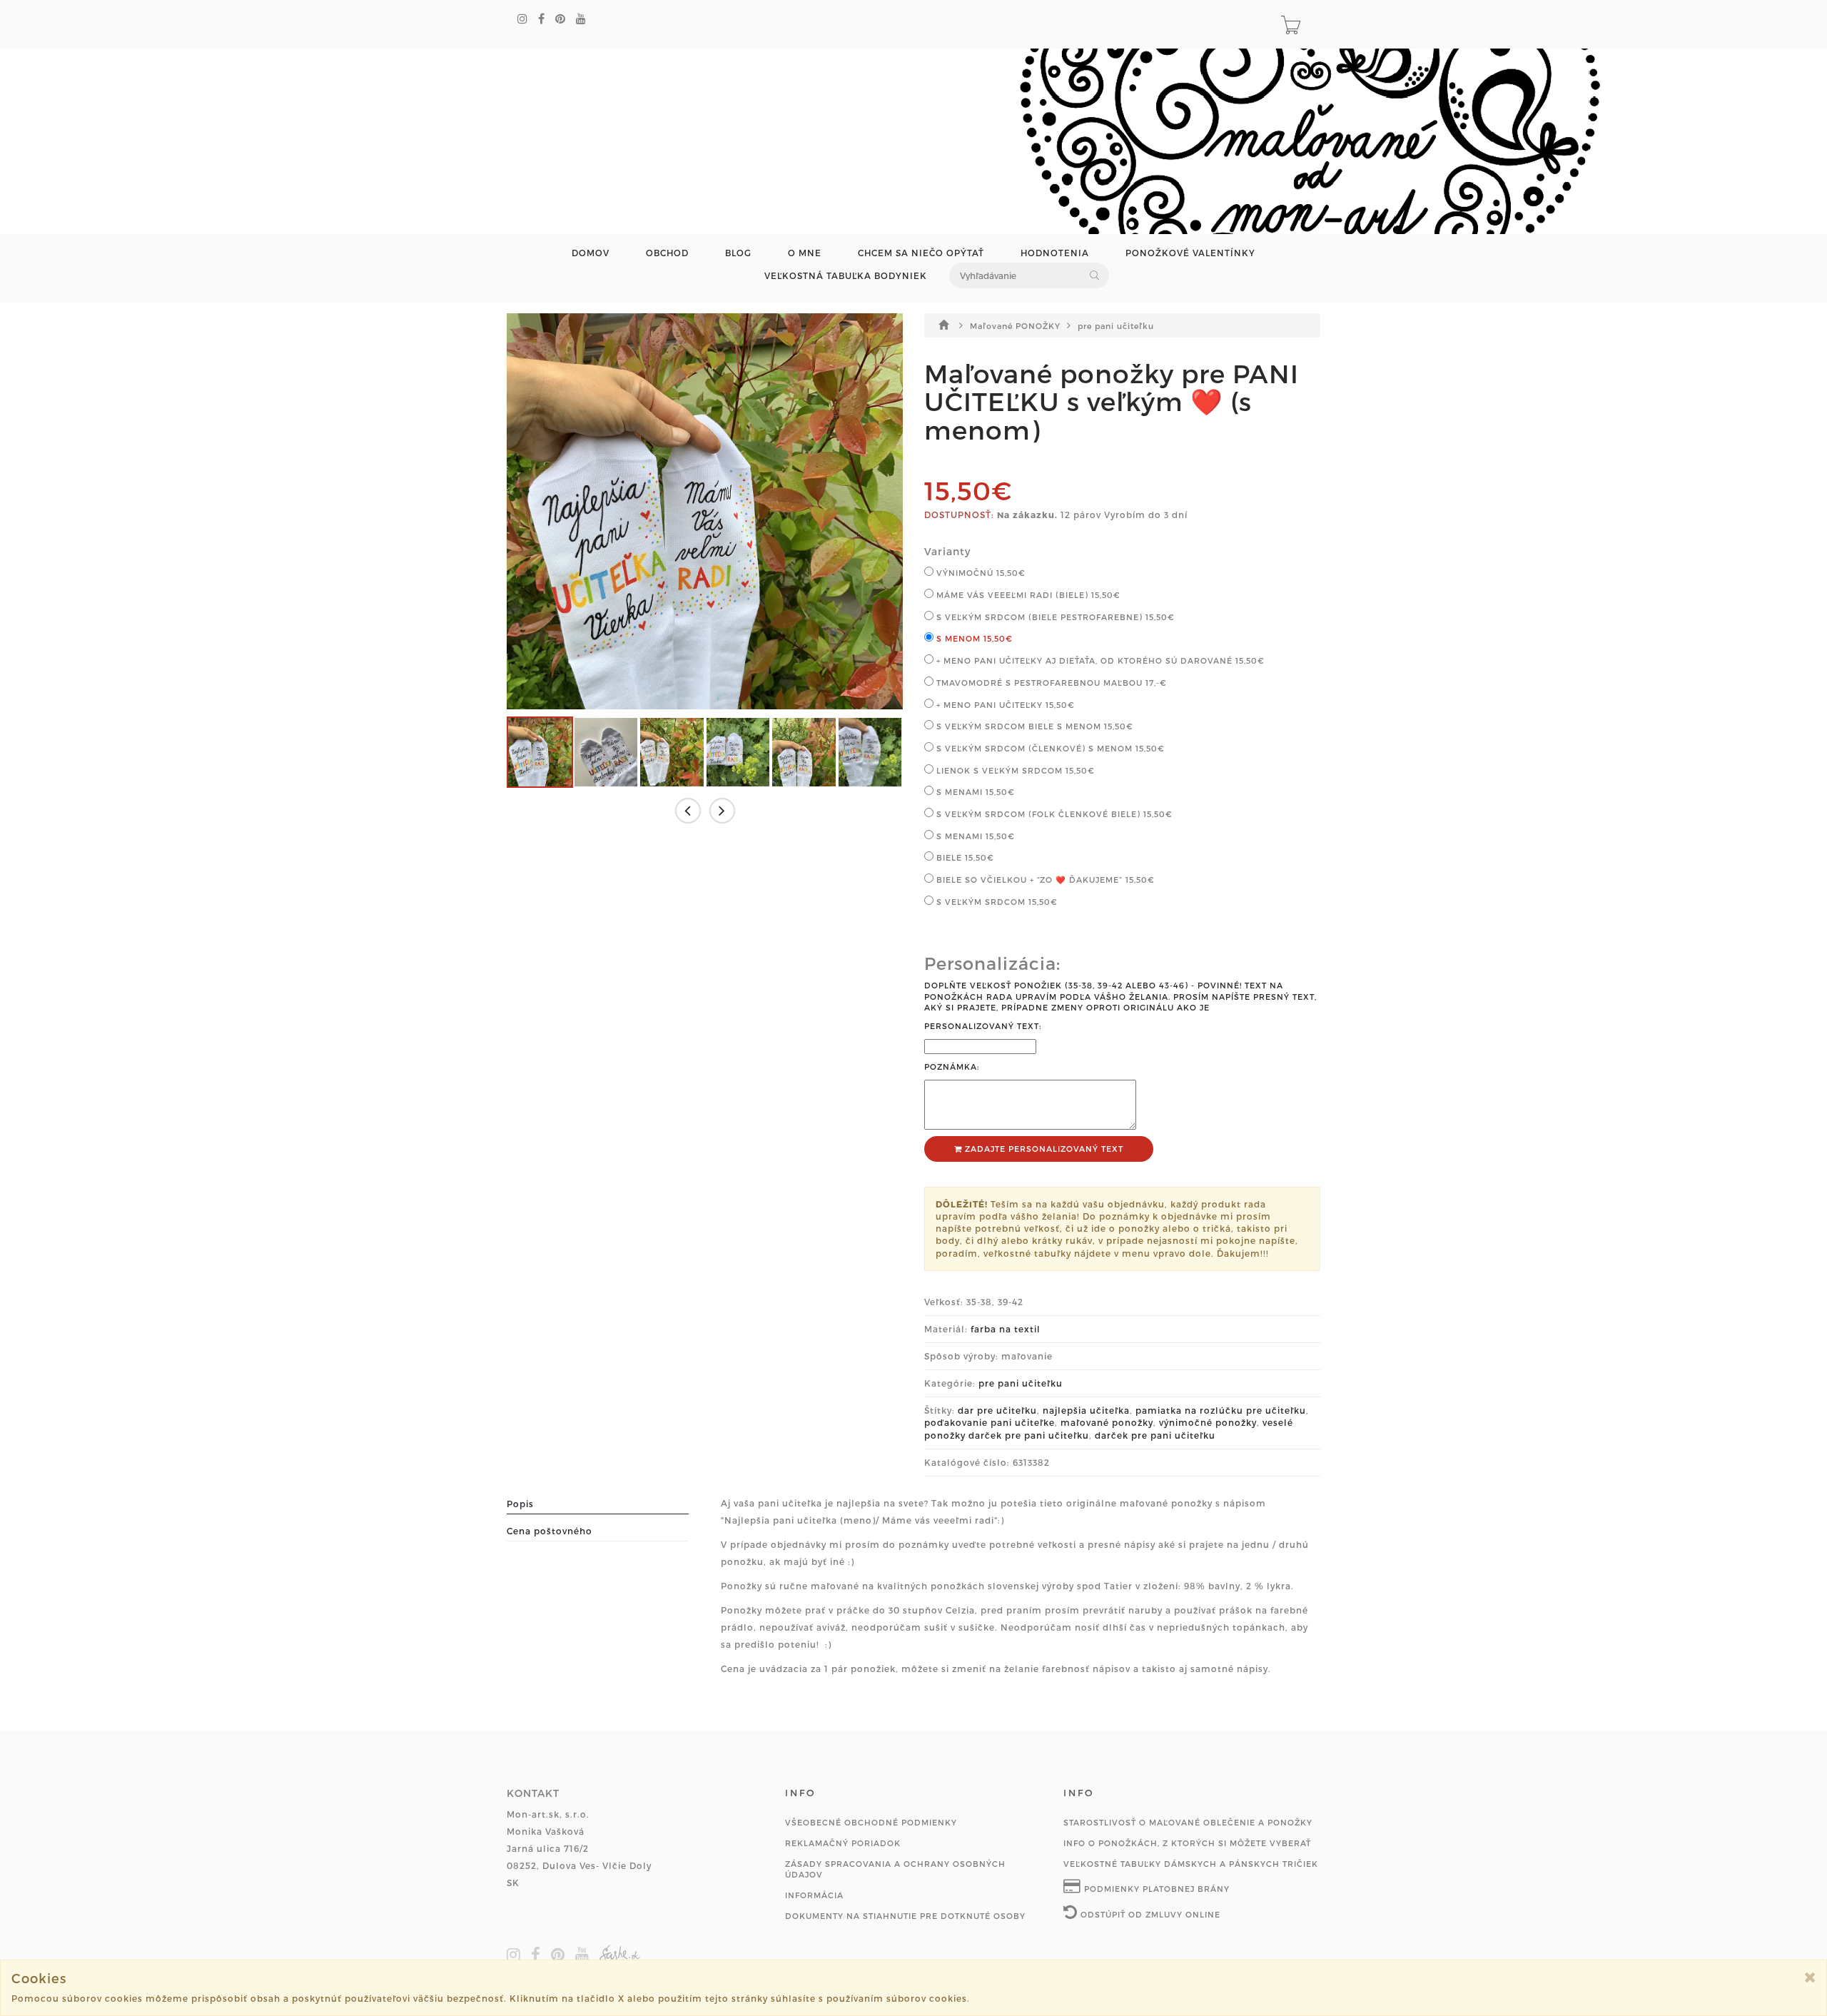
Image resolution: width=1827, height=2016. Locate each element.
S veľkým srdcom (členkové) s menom (1049, 748)
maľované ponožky (1107, 1422)
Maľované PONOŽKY (1017, 326)
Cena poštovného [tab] (550, 1531)
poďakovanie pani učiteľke (990, 1422)
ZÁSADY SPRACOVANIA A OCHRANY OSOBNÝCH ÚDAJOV (895, 1869)
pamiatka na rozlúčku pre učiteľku (1221, 1410)
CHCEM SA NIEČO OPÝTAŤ (921, 253)
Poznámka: (952, 1067)
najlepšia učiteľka (1086, 1410)
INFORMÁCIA (814, 1895)
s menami (974, 792)
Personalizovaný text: (983, 1026)
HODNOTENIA (1055, 253)
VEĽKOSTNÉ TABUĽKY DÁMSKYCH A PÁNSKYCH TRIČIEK (1191, 1864)
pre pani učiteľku (1116, 326)
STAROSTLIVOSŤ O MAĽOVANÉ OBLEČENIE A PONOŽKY (1188, 1822)
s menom (973, 638)
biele (964, 857)
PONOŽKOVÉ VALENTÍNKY (1190, 253)
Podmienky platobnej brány (1155, 1889)
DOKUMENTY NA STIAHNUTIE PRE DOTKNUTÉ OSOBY (905, 1916)
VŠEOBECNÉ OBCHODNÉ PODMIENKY (871, 1822)
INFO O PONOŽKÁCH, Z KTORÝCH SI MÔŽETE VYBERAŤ (1187, 1843)
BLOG (738, 253)
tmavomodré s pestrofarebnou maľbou (1050, 683)
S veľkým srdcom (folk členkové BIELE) (1053, 814)
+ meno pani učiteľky (1004, 705)
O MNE (805, 253)
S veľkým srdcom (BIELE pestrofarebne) (1054, 617)
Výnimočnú (980, 573)
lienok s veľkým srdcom (1014, 770)
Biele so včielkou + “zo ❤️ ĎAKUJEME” (1044, 880)
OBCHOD (667, 253)
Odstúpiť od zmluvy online (1149, 1914)
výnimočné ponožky (1208, 1422)
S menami (974, 836)
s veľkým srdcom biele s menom (1033, 726)
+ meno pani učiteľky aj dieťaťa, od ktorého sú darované (1099, 660)
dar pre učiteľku (997, 1410)
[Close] (1810, 1977)
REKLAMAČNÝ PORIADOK (843, 1843)
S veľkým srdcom (996, 902)
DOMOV (591, 253)
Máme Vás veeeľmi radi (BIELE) (1027, 595)
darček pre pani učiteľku (1155, 1435)
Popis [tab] (520, 1504)
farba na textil (1006, 1329)
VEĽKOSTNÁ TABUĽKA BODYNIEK (846, 276)
